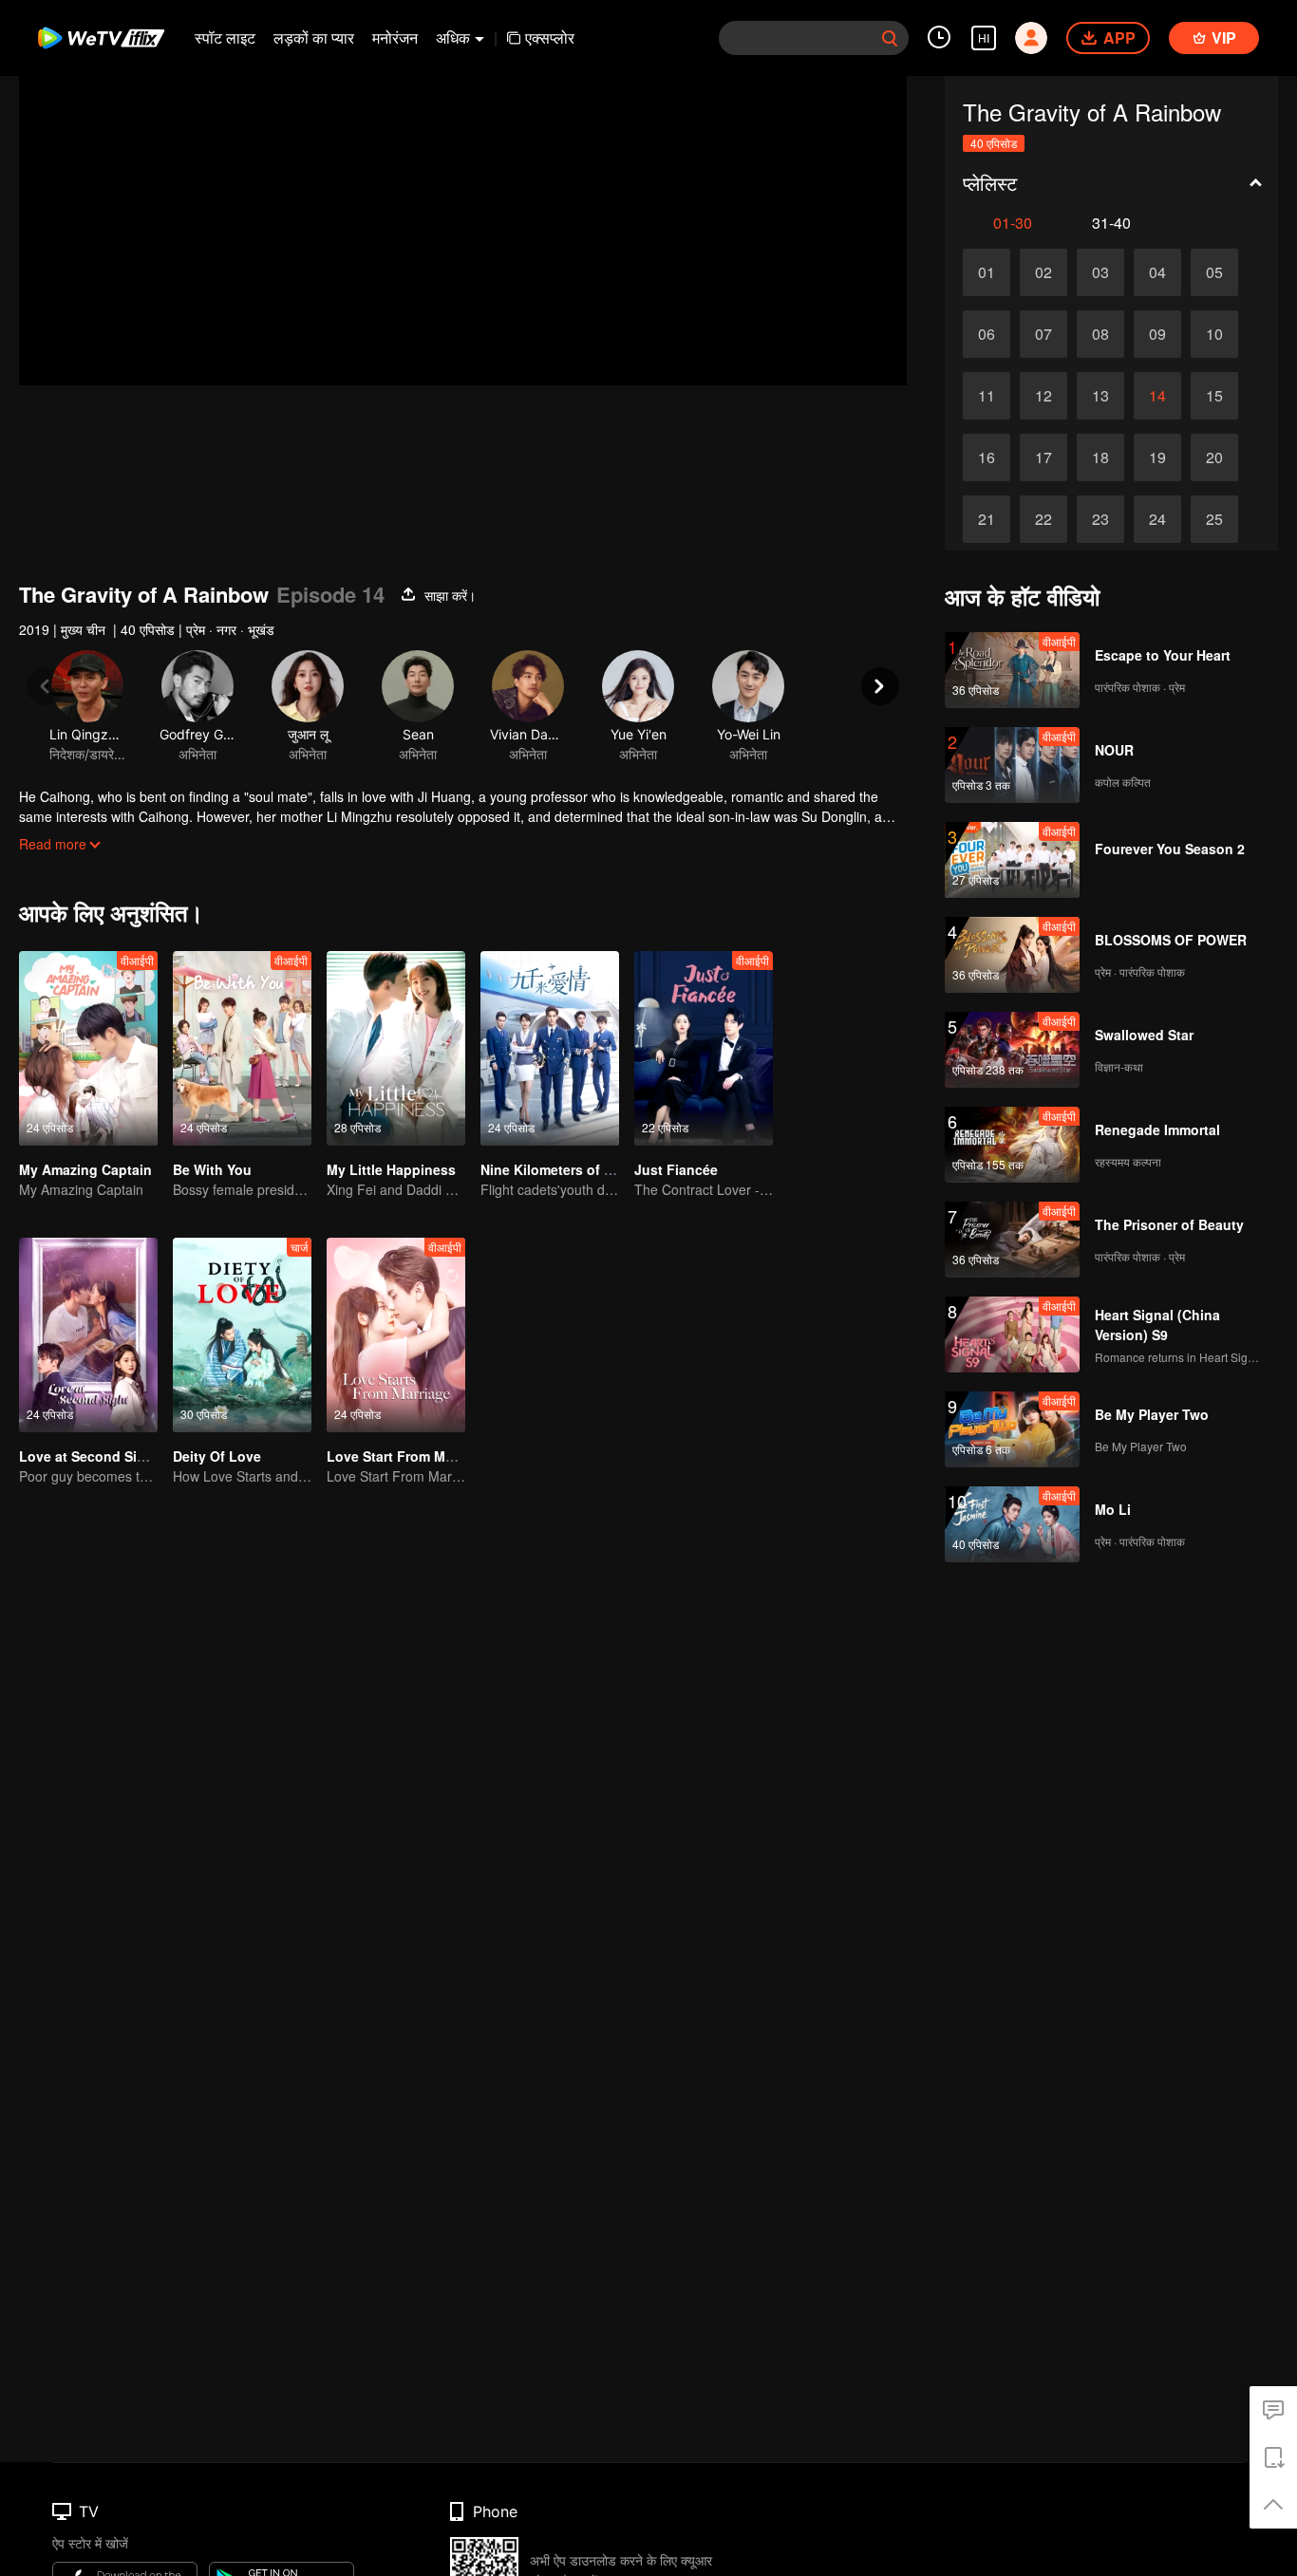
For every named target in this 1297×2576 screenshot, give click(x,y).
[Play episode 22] (1043, 519)
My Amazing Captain (85, 1169)
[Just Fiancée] (704, 1048)
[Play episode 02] (1043, 272)
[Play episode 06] (987, 334)
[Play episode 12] (1043, 396)
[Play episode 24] (1157, 519)
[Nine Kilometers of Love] (550, 1048)
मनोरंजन (395, 37)
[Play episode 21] (987, 519)
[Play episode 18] (1100, 457)
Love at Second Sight (89, 1456)
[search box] (890, 38)
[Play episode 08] (1100, 334)
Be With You (212, 1169)
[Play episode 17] (1043, 457)
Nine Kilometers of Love (558, 1169)
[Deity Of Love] (242, 1335)
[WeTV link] (102, 38)
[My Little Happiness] (396, 1048)
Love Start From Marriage (408, 1456)
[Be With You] (242, 1048)
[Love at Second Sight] (88, 1335)
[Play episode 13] (1100, 396)
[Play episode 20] (1214, 457)
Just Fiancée (676, 1169)
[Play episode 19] (1157, 457)
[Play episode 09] (1157, 334)
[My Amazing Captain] (88, 1048)
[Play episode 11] (987, 396)
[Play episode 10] (1214, 334)
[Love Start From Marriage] (396, 1335)
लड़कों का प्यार (314, 37)
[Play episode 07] (1043, 334)
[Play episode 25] (1214, 519)
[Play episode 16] (987, 457)
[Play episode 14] (1157, 396)
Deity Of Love (217, 1456)
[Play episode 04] (1157, 272)
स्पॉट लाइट (225, 37)
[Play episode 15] (1214, 396)
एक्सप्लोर (550, 37)
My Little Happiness (391, 1169)
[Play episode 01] (987, 272)
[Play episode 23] (1100, 519)
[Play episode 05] (1214, 272)
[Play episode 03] (1100, 272)
